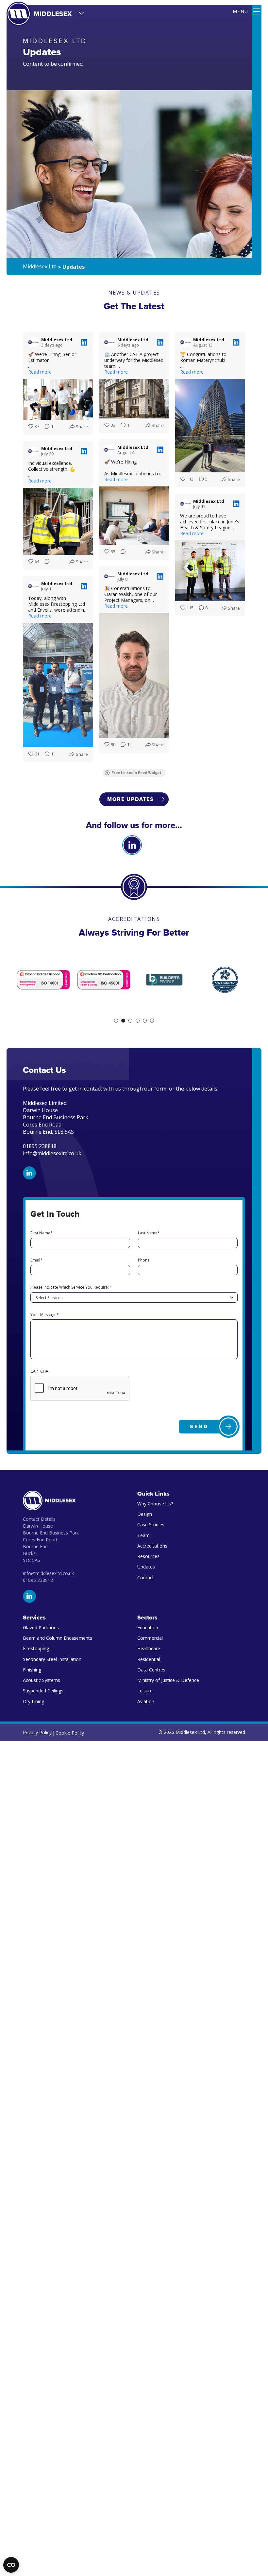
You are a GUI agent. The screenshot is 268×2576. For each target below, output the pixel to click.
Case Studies (151, 1525)
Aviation (146, 1701)
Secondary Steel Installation (52, 1659)
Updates (146, 1567)
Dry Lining (33, 1701)
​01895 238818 (40, 1146)
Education (148, 1627)
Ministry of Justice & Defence (168, 1680)
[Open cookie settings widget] (11, 2565)
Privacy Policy (37, 1732)
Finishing (32, 1670)
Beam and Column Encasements (58, 1638)
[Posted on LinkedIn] (84, 342)
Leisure (145, 1691)
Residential (149, 1659)
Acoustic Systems (42, 1680)
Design (145, 1514)
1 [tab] (116, 1021)
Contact (146, 1577)
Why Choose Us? (155, 1504)
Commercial (150, 1638)
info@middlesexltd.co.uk (52, 1153)
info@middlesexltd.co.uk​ (48, 1573)
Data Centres (151, 1670)
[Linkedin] (132, 845)
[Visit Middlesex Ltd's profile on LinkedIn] (33, 342)
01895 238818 (38, 1580)
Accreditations (152, 1546)
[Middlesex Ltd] (39, 14)
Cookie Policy (70, 1733)
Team (143, 1535)
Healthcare (149, 1648)
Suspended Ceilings (43, 1691)
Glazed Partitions (41, 1627)
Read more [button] (40, 372)
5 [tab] (145, 1021)
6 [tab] (152, 1021)
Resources (148, 1556)
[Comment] (121, 552)
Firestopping (36, 1648)
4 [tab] (138, 1021)
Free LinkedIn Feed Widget (136, 773)
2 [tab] (123, 1021)
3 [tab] (130, 1021)
